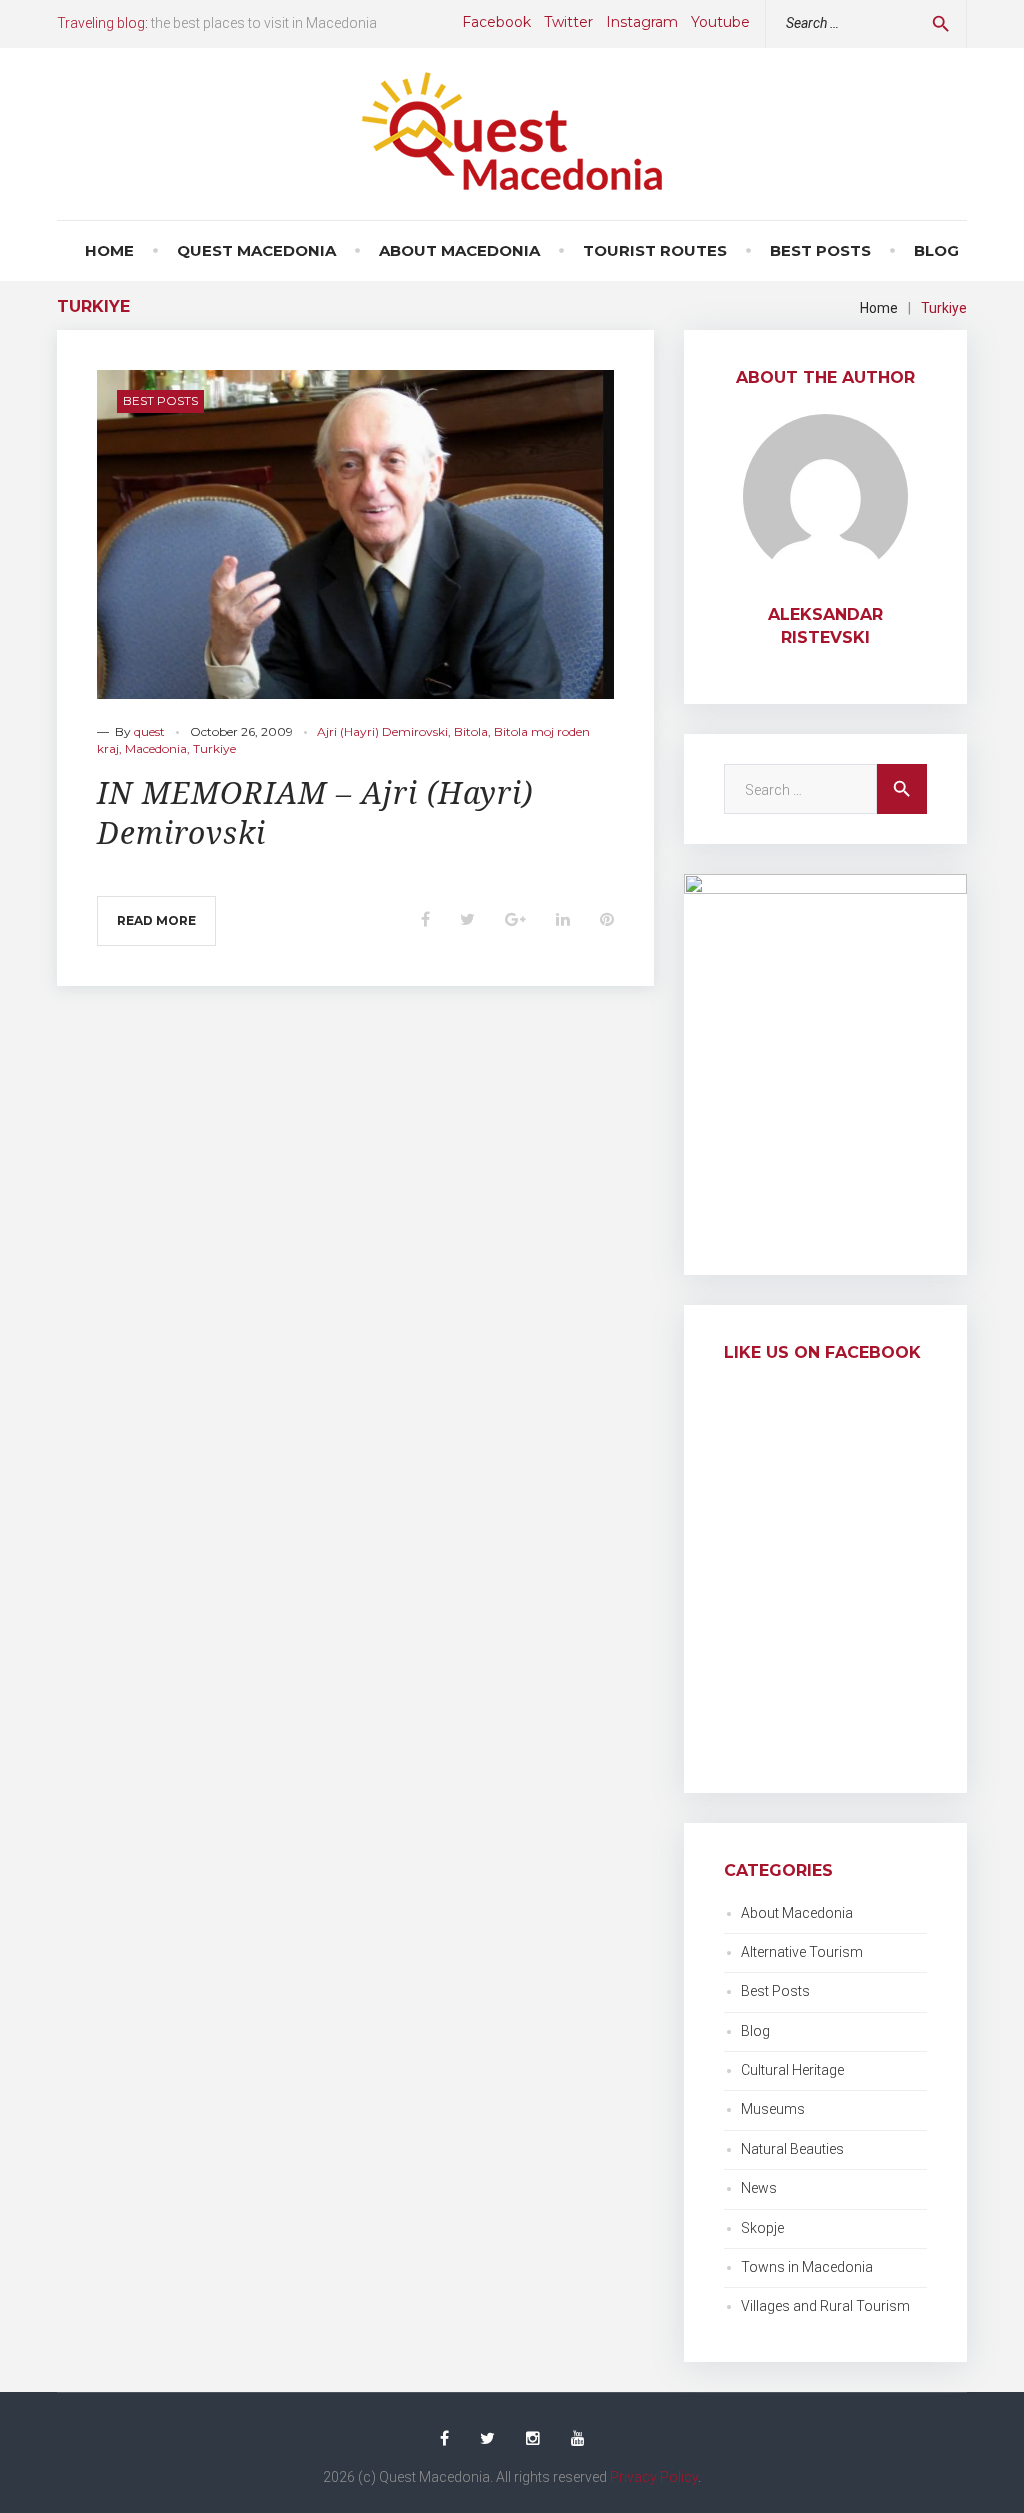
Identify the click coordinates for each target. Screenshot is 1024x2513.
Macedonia (156, 748)
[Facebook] (444, 2439)
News (759, 2188)
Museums (773, 2109)
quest (149, 731)
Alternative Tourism (802, 1952)
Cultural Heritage (792, 2070)
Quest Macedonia (256, 250)
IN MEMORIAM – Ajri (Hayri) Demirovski (315, 813)
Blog (936, 250)
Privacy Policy (654, 2477)
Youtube (720, 22)
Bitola (471, 731)
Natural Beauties (792, 2149)
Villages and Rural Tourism (825, 2306)
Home (109, 250)
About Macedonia (459, 250)
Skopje (762, 2228)
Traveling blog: (102, 23)
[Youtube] (578, 2439)
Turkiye (214, 748)
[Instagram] (533, 2439)
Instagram (642, 22)
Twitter (568, 22)
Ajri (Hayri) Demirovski (382, 731)
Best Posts (820, 250)
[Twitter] (487, 2439)
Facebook (496, 22)
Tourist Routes (655, 250)
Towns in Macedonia (807, 2267)
